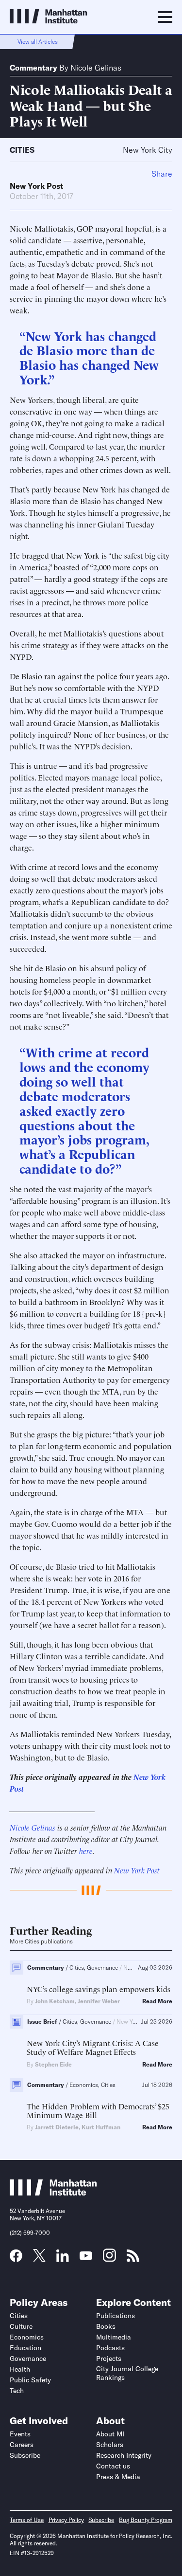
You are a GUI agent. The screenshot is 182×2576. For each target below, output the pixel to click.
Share (162, 174)
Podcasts (110, 2348)
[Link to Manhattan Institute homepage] (53, 2193)
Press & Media (118, 2477)
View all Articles (38, 42)
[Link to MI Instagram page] (109, 2259)
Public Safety (30, 2380)
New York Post (36, 186)
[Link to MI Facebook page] (16, 2259)
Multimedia (114, 2337)
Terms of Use (27, 2520)
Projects (109, 2358)
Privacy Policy (66, 2520)
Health (20, 2369)
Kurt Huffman (101, 2127)
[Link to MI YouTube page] (86, 2257)
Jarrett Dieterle (57, 2127)
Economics (27, 2337)
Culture (21, 2326)
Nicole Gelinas (96, 68)
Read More (157, 2001)
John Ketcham (55, 2001)
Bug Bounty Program (146, 2520)
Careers (22, 2445)
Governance (28, 2358)
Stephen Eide (53, 2064)
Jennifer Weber (99, 2001)
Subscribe (25, 2455)
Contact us (113, 2466)
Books (106, 2326)
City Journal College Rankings (127, 2373)
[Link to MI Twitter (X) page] (39, 2258)
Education (25, 2348)
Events (20, 2434)
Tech (17, 2391)
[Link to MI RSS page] (133, 2259)
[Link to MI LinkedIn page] (63, 2259)
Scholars (110, 2445)
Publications (116, 2316)
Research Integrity (124, 2455)
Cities (22, 150)
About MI (110, 2434)
